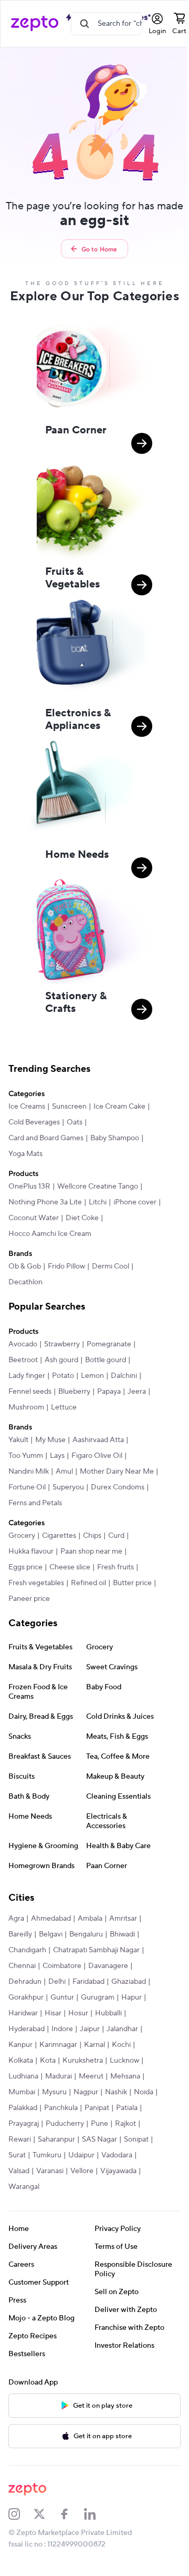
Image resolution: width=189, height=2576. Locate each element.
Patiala (127, 2108)
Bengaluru (86, 1934)
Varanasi (50, 2171)
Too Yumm (26, 1456)
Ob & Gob (25, 1266)
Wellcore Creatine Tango (98, 1186)
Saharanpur (56, 2139)
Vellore (82, 2171)
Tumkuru (47, 2155)
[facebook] (71, 2514)
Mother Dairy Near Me (117, 1472)
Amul (64, 1472)
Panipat (97, 2108)
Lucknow (124, 2061)
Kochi (121, 2045)
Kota (48, 2061)
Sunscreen (69, 1107)
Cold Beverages (34, 1122)
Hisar (53, 2013)
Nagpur (86, 2092)
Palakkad (23, 2108)
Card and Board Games (46, 1138)
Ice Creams (27, 1107)
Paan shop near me (91, 1551)
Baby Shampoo (115, 1138)
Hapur (132, 1997)
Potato (63, 1376)
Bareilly (20, 1934)
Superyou (68, 1487)
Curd (116, 1536)
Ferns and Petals (35, 1503)
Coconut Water (34, 1218)
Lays (57, 1456)
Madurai (59, 2076)
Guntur (62, 1997)
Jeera (137, 1392)
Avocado (23, 1344)
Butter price (132, 1583)
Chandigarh (27, 1950)
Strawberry (62, 1344)
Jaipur (90, 2029)
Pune (99, 2124)
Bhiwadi (122, 1934)
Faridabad (88, 1982)
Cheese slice (70, 1567)
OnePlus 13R (29, 1186)
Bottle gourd (106, 1360)
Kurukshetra (83, 2061)
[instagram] (21, 2514)
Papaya (109, 1392)
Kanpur (20, 2045)
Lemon (92, 1376)
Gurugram (98, 1997)
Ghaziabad (129, 1982)
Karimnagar (58, 2045)
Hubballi (108, 2013)
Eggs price (25, 1567)
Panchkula (61, 2108)
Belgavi (51, 1934)
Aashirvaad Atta (98, 1440)
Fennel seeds (30, 1392)
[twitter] (46, 2514)
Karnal (94, 2045)
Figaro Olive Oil (97, 1456)
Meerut (91, 2076)
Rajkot (125, 2124)
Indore (62, 2029)
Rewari (20, 2139)
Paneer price (29, 1599)
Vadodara (117, 2155)
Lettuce (64, 1407)
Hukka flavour (31, 1551)
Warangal (24, 2187)
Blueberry (74, 1392)
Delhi (57, 1982)
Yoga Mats (25, 1154)
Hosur (78, 2013)
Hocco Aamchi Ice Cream (50, 1234)
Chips (92, 1536)
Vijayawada (118, 2171)
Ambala (90, 1919)
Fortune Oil (27, 1487)
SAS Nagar (99, 2139)
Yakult (18, 1440)
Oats (75, 1122)
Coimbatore (62, 1966)
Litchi (98, 1202)
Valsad (19, 2171)
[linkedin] (97, 2514)
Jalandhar (122, 2029)
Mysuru (54, 2092)
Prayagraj (24, 2124)
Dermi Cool (111, 1266)
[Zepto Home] (35, 24)
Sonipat (136, 2139)
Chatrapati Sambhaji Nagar (96, 1950)
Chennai (22, 1966)
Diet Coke (82, 1218)
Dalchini (124, 1376)
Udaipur (81, 2155)
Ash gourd (61, 1360)
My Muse (50, 1440)
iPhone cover (135, 1202)
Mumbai (22, 2092)
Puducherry (65, 2124)
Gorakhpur (26, 1997)
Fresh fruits (115, 1567)
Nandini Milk (29, 1472)
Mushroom (26, 1407)
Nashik (116, 2092)
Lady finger (27, 1376)
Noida (144, 2092)
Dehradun (25, 1982)
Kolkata (21, 2061)
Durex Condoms (118, 1487)
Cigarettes (59, 1536)
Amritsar (123, 1919)
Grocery (22, 1536)
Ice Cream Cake (119, 1107)
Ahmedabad (51, 1919)
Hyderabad (27, 2029)
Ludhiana (23, 2076)
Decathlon (25, 1282)
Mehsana (125, 2076)
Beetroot (23, 1360)
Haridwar (23, 2013)
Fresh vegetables (36, 1583)
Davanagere (108, 1966)
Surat (17, 2155)
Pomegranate (109, 1344)
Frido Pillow (66, 1266)
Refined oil (88, 1583)
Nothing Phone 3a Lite (45, 1202)
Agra (16, 1919)
